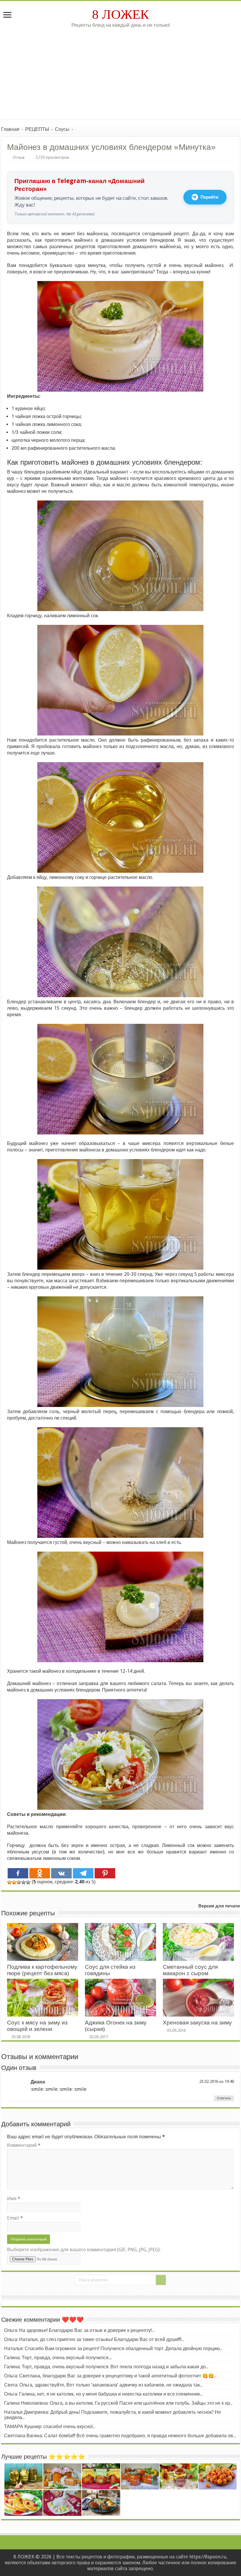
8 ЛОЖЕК (120, 14)
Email (15, 2218)
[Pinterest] (105, 1873)
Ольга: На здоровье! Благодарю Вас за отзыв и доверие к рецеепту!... (79, 2330)
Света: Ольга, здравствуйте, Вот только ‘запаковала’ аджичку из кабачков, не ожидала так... (103, 2385)
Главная (10, 129)
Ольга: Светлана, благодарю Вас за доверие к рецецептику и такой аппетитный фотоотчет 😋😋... (110, 2376)
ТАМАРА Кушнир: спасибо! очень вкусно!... (50, 2427)
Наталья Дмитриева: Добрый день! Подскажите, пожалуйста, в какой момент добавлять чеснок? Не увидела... (113, 2415)
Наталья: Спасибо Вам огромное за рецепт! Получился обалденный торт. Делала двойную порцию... (113, 2348)
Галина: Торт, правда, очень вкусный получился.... (58, 2358)
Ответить (224, 2098)
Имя (14, 2199)
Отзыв (19, 157)
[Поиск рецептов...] (161, 2280)
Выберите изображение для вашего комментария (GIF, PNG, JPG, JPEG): (84, 2250)
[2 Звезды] (14, 1882)
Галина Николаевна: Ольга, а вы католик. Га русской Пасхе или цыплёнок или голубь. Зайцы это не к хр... (118, 2403)
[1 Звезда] (9, 1882)
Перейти (209, 197)
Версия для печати (219, 1906)
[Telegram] (83, 1873)
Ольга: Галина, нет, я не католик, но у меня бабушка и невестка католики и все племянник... (103, 2394)
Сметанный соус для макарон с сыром (190, 1970)
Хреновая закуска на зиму (197, 2023)
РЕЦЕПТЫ (37, 129)
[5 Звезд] (28, 1882)
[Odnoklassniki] (40, 1873)
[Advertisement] (120, 78)
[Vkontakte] (61, 1873)
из (221, 2081)
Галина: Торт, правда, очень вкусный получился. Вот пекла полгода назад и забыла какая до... (106, 2367)
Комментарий (24, 2145)
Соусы (62, 129)
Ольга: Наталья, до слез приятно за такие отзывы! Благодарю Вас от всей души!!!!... (94, 2339)
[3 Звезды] (19, 1882)
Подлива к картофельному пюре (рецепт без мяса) (42, 1970)
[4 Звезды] (24, 1882)
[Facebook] (18, 1873)
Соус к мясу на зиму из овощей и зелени (37, 2026)
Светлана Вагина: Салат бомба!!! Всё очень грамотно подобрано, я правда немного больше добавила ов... (120, 2436)
